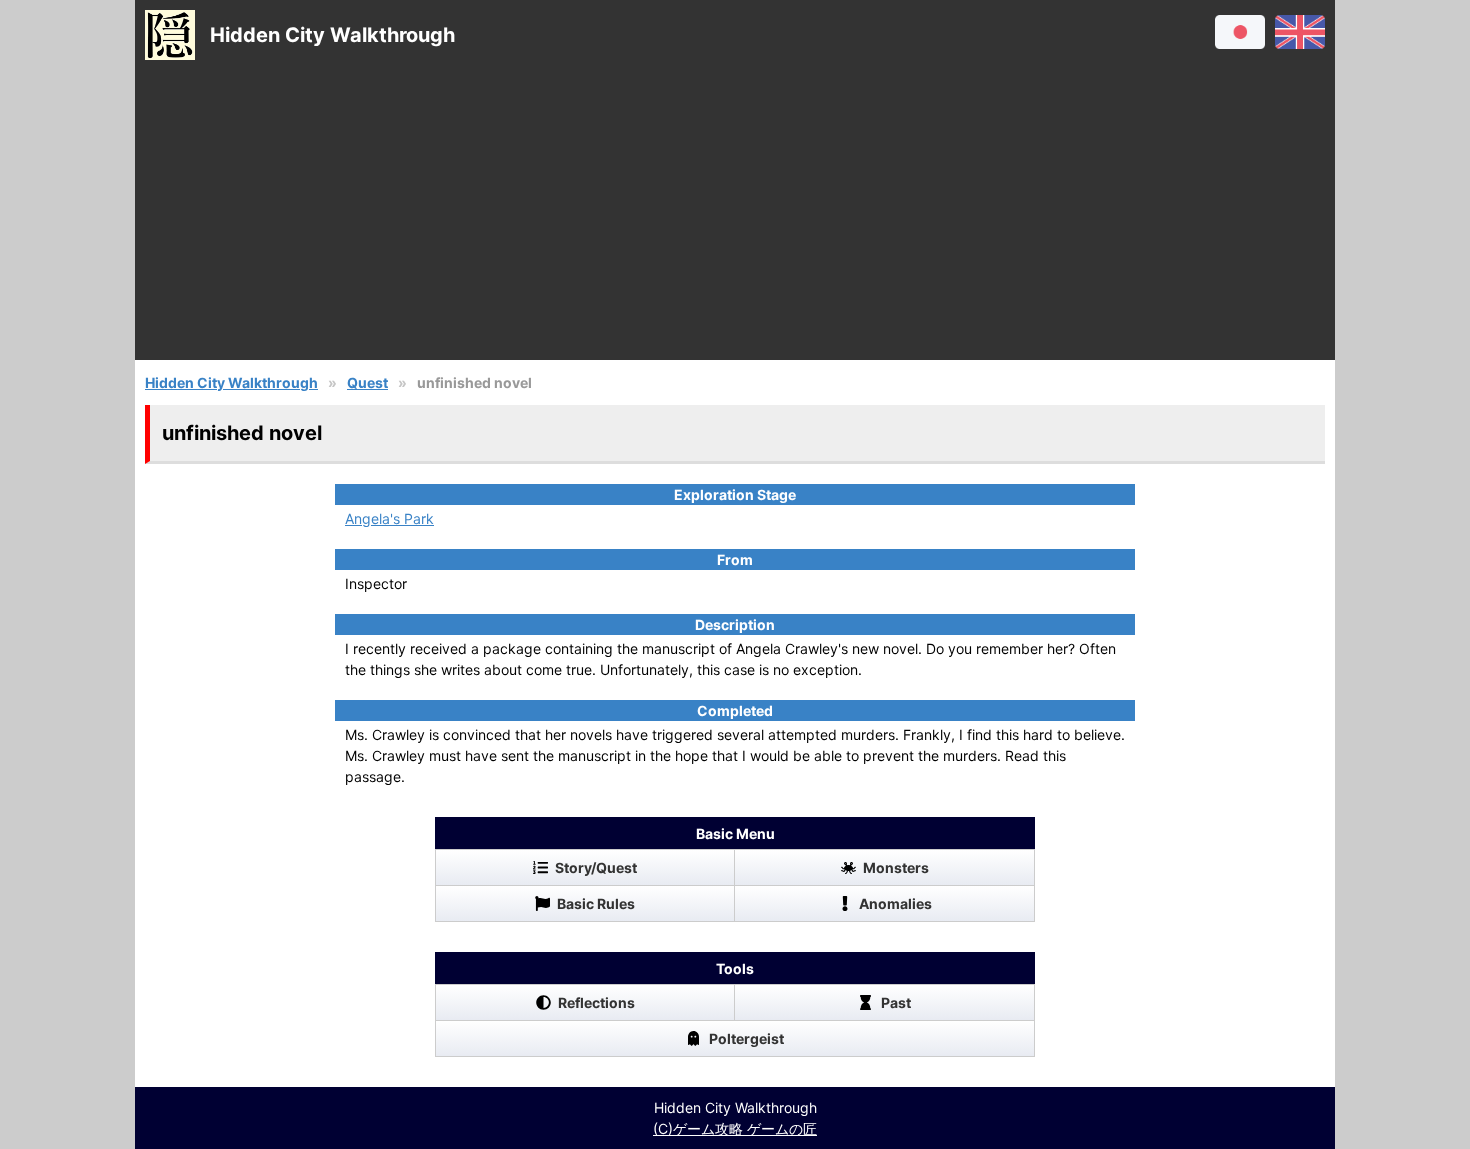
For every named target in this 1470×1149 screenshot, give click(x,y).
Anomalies (895, 903)
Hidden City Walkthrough (231, 382)
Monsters (896, 867)
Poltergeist (746, 1038)
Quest (367, 382)
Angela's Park (389, 518)
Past (896, 1002)
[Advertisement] (735, 220)
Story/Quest (596, 867)
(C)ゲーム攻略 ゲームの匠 (735, 1128)
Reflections (596, 1002)
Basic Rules (596, 903)
